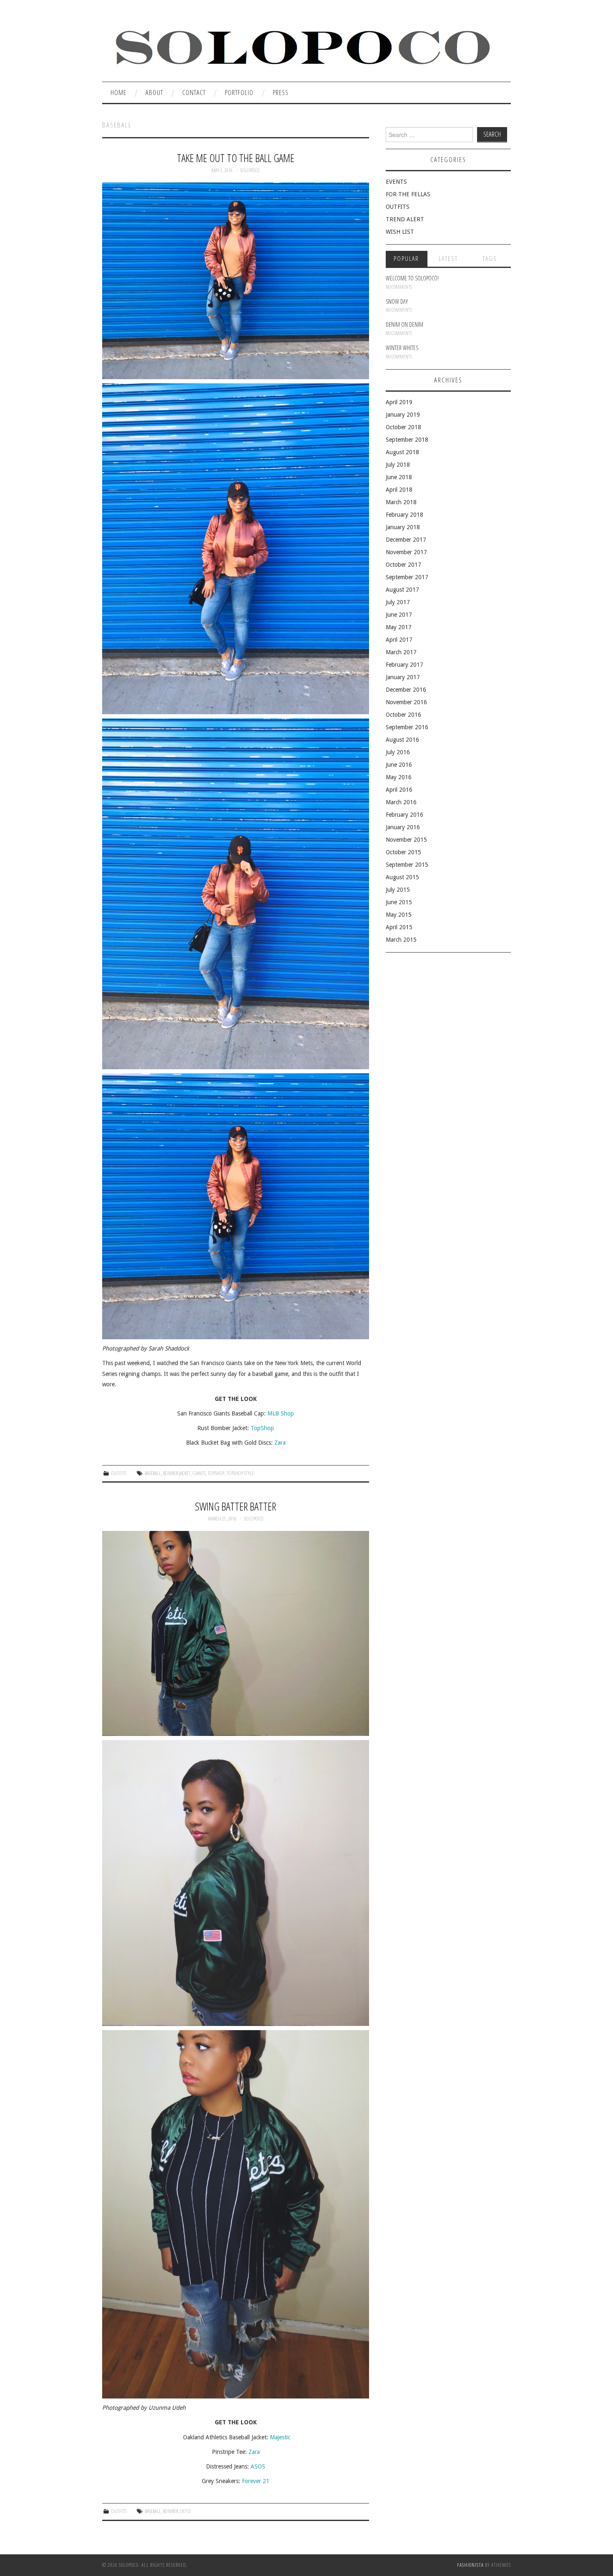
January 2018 (403, 527)
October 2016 (403, 715)
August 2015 (402, 877)
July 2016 (398, 752)
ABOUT (154, 92)
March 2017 (401, 652)
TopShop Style (240, 1473)
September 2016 (407, 727)
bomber (171, 2511)
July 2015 (398, 890)
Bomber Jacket (177, 1473)
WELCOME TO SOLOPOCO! (412, 278)
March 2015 (401, 940)
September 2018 (407, 440)
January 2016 (403, 827)
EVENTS (396, 182)
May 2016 (399, 777)
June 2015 (399, 902)
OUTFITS (119, 1473)
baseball (153, 1473)
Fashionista (470, 2565)
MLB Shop (281, 1413)
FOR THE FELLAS (408, 194)
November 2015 (406, 840)
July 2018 (398, 465)
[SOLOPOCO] (301, 45)
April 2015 (399, 927)
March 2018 (401, 502)
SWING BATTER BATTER (236, 1507)
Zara (280, 1443)
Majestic (280, 2437)
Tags (490, 259)
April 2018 (399, 490)
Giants (199, 1473)
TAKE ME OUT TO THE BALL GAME (236, 158)
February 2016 (404, 815)
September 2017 (407, 577)
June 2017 (399, 615)
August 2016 (402, 740)
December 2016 (406, 690)
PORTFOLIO (239, 92)
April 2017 (399, 640)
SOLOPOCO (250, 170)
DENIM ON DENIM (404, 324)
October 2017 (403, 565)
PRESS (281, 92)
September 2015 (407, 865)
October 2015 (403, 852)
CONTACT (194, 92)
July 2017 (398, 602)
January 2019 (403, 415)
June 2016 (399, 765)
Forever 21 (256, 2481)
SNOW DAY (397, 301)
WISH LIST (400, 232)
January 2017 (403, 677)
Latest (448, 259)
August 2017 (402, 590)
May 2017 (399, 627)
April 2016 (399, 790)
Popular (406, 259)
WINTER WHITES (402, 348)
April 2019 (399, 402)
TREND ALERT (405, 219)
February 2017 (404, 665)
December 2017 (406, 540)
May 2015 (399, 915)
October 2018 (403, 427)
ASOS (258, 2466)
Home (118, 92)
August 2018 (402, 452)
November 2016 (406, 702)
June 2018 (399, 477)
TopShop (262, 1428)
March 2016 (401, 802)
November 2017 (406, 552)
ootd (186, 2511)
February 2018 (404, 515)
